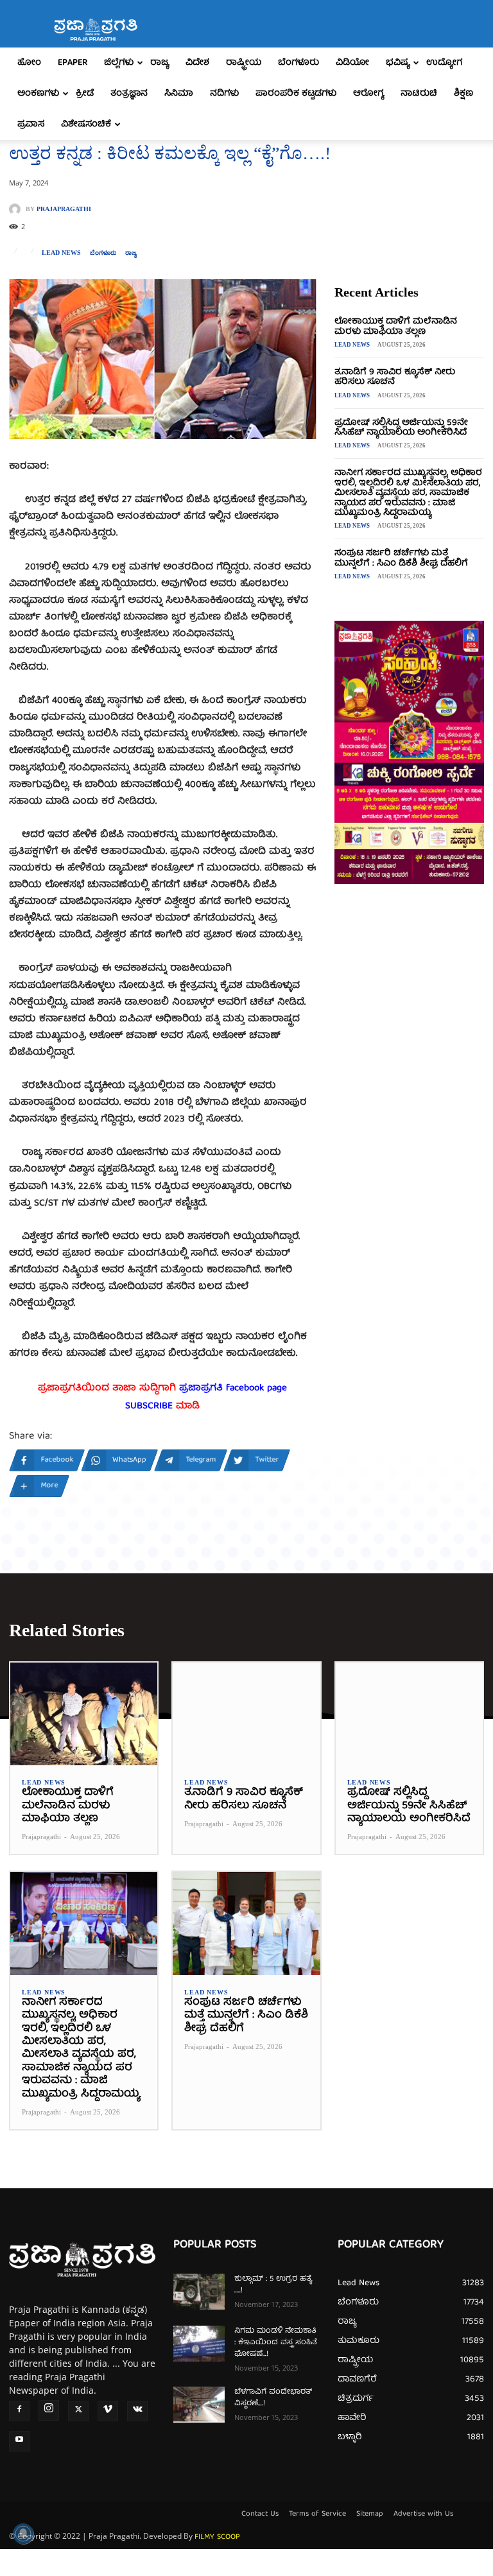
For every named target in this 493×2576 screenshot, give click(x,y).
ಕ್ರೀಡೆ (85, 94)
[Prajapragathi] (17, 209)
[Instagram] (49, 2410)
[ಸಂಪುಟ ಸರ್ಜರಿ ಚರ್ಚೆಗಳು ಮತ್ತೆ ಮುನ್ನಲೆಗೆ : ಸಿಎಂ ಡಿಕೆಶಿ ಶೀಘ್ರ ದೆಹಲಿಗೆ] (246, 1923)
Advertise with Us (423, 2514)
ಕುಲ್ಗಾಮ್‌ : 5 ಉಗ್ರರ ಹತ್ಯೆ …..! (273, 2285)
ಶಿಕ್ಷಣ (463, 94)
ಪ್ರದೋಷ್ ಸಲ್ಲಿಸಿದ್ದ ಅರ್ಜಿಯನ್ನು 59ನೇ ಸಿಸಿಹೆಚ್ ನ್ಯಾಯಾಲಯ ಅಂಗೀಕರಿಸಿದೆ (401, 428)
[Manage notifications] (23, 2534)
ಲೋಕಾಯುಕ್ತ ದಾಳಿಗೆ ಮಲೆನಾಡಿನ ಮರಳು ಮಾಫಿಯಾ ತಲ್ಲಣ (396, 326)
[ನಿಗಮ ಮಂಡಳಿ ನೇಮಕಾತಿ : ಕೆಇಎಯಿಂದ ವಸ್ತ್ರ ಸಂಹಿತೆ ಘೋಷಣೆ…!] (199, 2344)
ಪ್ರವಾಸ (31, 125)
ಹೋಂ (29, 63)
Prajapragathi (64, 209)
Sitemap (370, 2514)
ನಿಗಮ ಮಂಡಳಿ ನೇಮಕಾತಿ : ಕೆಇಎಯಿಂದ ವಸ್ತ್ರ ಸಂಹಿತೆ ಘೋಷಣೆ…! (276, 2343)
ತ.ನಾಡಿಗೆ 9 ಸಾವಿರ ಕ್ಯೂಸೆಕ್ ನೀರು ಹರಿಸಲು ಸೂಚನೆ (395, 377)
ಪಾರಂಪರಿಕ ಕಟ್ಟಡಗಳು (296, 94)
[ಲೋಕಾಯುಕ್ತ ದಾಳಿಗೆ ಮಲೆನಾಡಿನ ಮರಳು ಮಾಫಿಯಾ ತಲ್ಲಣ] (84, 1714)
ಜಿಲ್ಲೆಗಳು (119, 63)
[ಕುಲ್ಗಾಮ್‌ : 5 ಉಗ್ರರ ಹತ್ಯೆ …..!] (199, 2292)
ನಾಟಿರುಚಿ (419, 94)
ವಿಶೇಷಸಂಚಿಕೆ (86, 125)
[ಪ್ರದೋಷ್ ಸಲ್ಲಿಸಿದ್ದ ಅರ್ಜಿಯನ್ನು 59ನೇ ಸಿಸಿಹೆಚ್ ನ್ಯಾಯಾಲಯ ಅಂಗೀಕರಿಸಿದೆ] (409, 1714)
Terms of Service (317, 2514)
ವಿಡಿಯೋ (352, 63)
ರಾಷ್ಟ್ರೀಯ (244, 63)
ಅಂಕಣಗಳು (38, 94)
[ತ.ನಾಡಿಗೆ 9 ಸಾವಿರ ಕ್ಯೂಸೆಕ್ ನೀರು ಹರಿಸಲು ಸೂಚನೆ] (246, 1714)
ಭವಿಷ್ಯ (398, 63)
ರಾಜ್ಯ (160, 63)
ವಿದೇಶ (197, 63)
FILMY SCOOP (217, 2537)
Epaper (73, 63)
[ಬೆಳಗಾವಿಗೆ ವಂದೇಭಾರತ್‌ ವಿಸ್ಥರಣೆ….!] (199, 2405)
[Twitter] (78, 2411)
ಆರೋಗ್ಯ (368, 94)
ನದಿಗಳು (224, 94)
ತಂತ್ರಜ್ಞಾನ (129, 94)
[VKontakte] (137, 2411)
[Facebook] (19, 2411)
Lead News (61, 253)
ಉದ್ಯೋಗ (444, 63)
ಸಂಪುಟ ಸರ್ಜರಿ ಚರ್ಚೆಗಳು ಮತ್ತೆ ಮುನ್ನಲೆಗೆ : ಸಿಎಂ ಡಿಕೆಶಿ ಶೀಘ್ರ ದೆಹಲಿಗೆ (401, 558)
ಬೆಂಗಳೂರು (298, 63)
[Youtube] (19, 2441)
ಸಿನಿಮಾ (179, 94)
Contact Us (260, 2514)
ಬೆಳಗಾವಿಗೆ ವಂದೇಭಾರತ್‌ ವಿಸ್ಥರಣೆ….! (273, 2398)
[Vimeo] (108, 2411)
